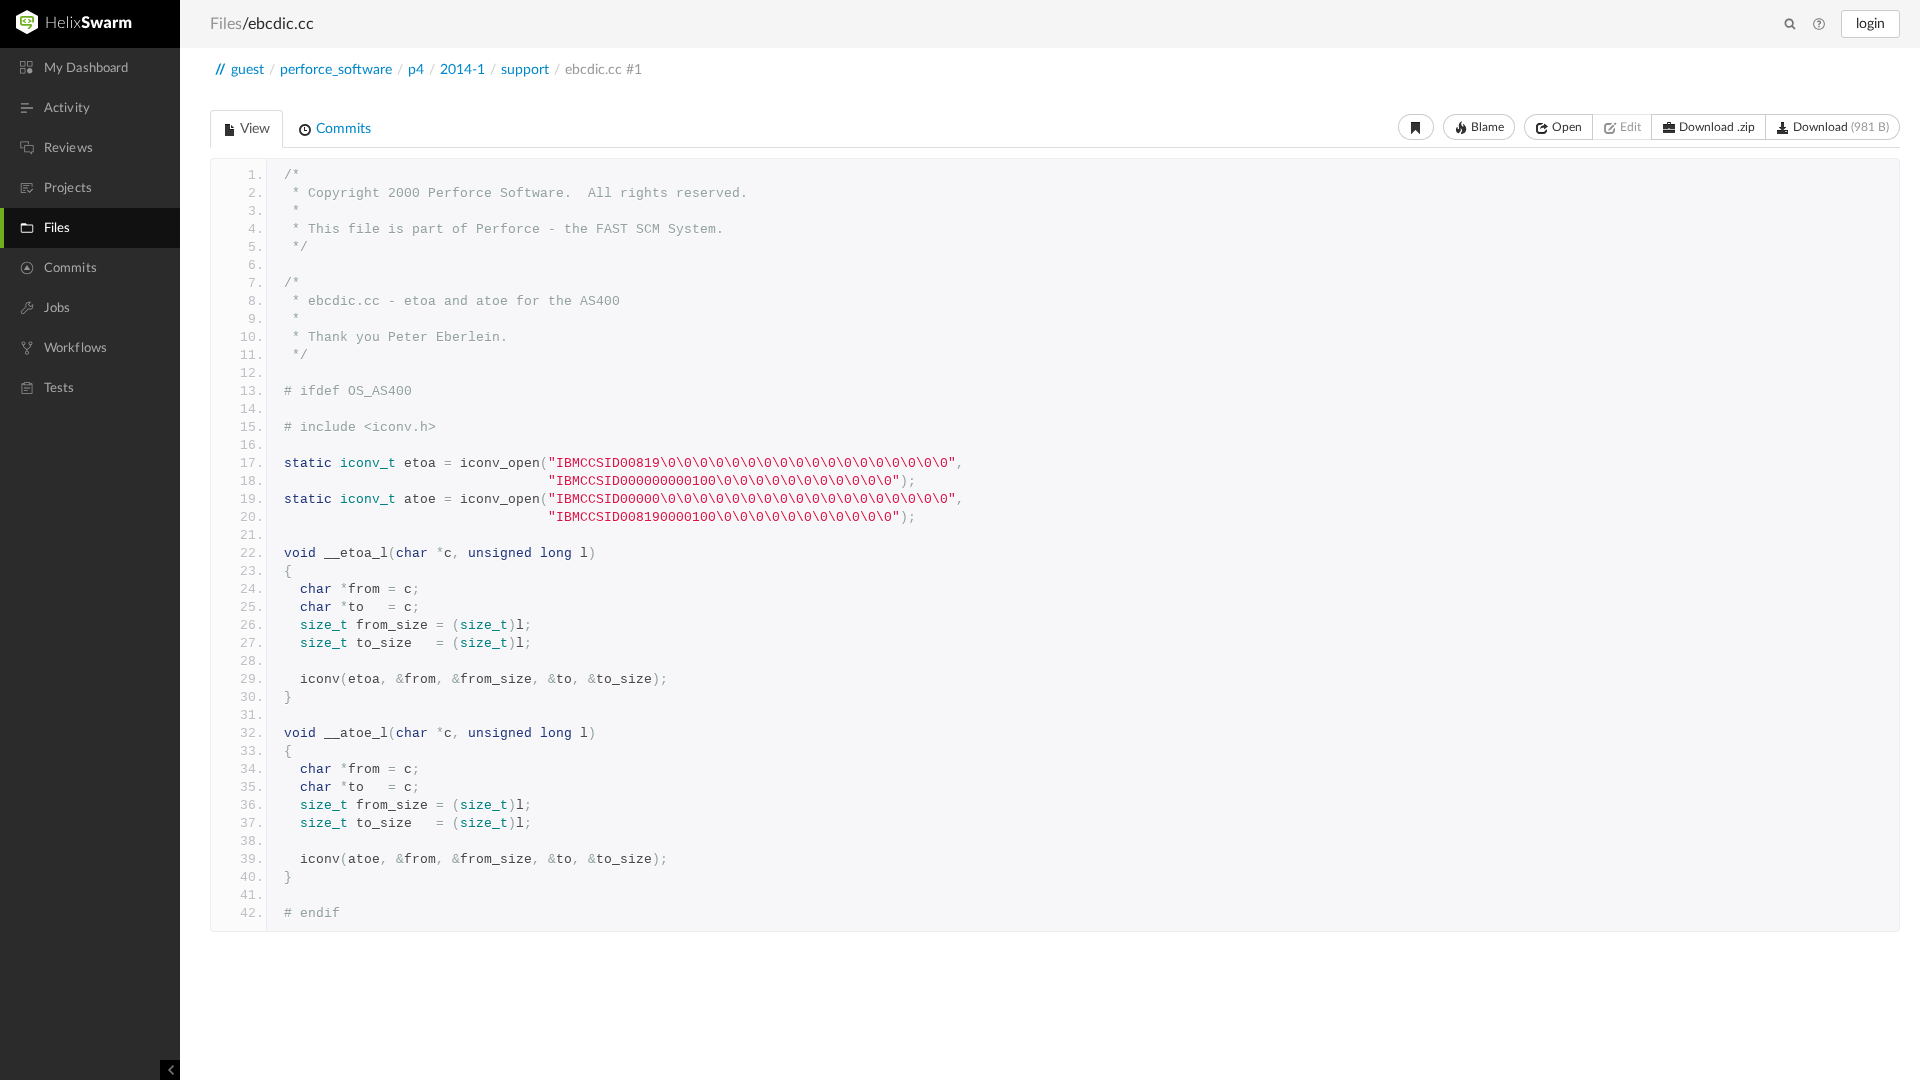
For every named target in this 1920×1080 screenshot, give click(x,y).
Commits (341, 129)
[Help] (1819, 25)
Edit (1629, 127)
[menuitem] (90, 68)
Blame (1486, 127)
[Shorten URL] (1416, 127)
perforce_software (336, 70)
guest (247, 70)
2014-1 (462, 70)
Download (1839, 127)
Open (1565, 127)
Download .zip (1715, 127)
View (253, 129)
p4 (416, 70)
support (525, 70)
